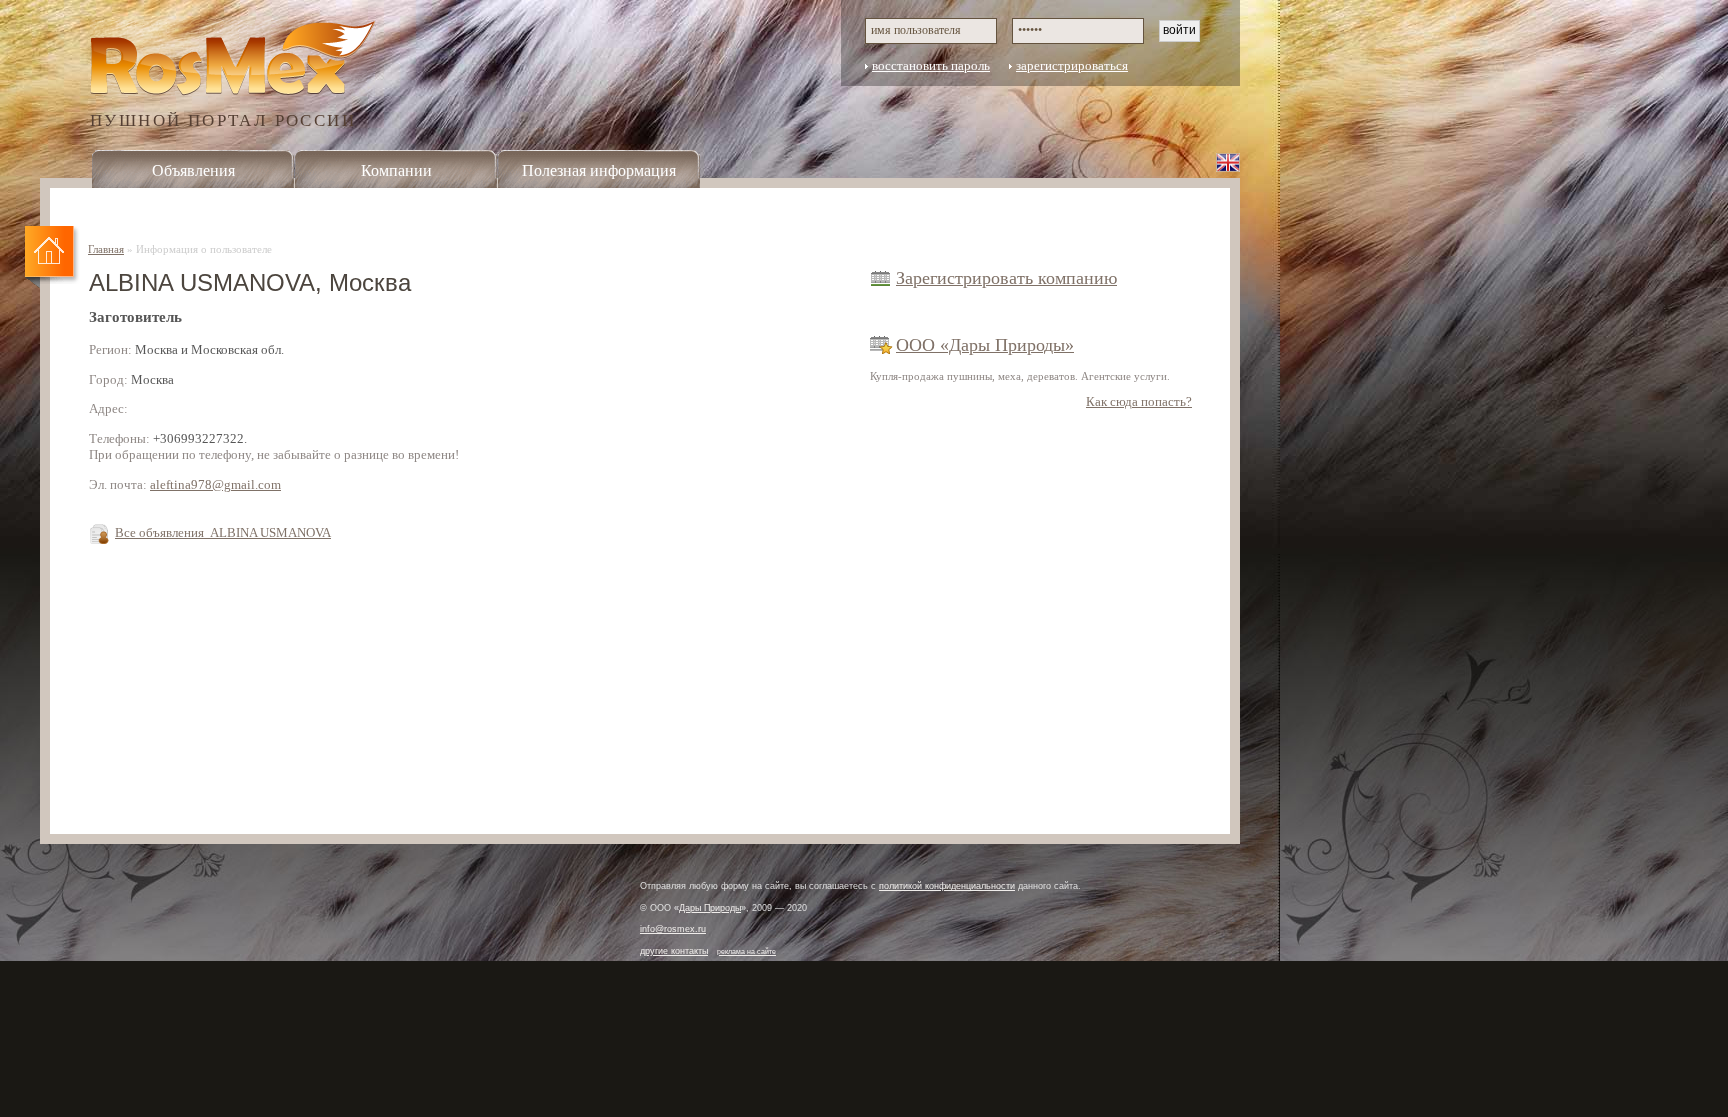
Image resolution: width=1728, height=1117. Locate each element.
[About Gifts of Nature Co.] (1228, 162)
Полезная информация (599, 170)
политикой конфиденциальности (947, 886)
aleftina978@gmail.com (215, 485)
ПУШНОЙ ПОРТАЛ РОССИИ (223, 119)
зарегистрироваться (1072, 66)
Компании (396, 170)
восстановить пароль (931, 66)
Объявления (193, 170)
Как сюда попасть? (1139, 402)
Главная (106, 249)
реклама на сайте (746, 951)
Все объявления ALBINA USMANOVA (223, 533)
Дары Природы (710, 908)
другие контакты (674, 951)
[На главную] (52, 258)
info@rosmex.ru (673, 929)
